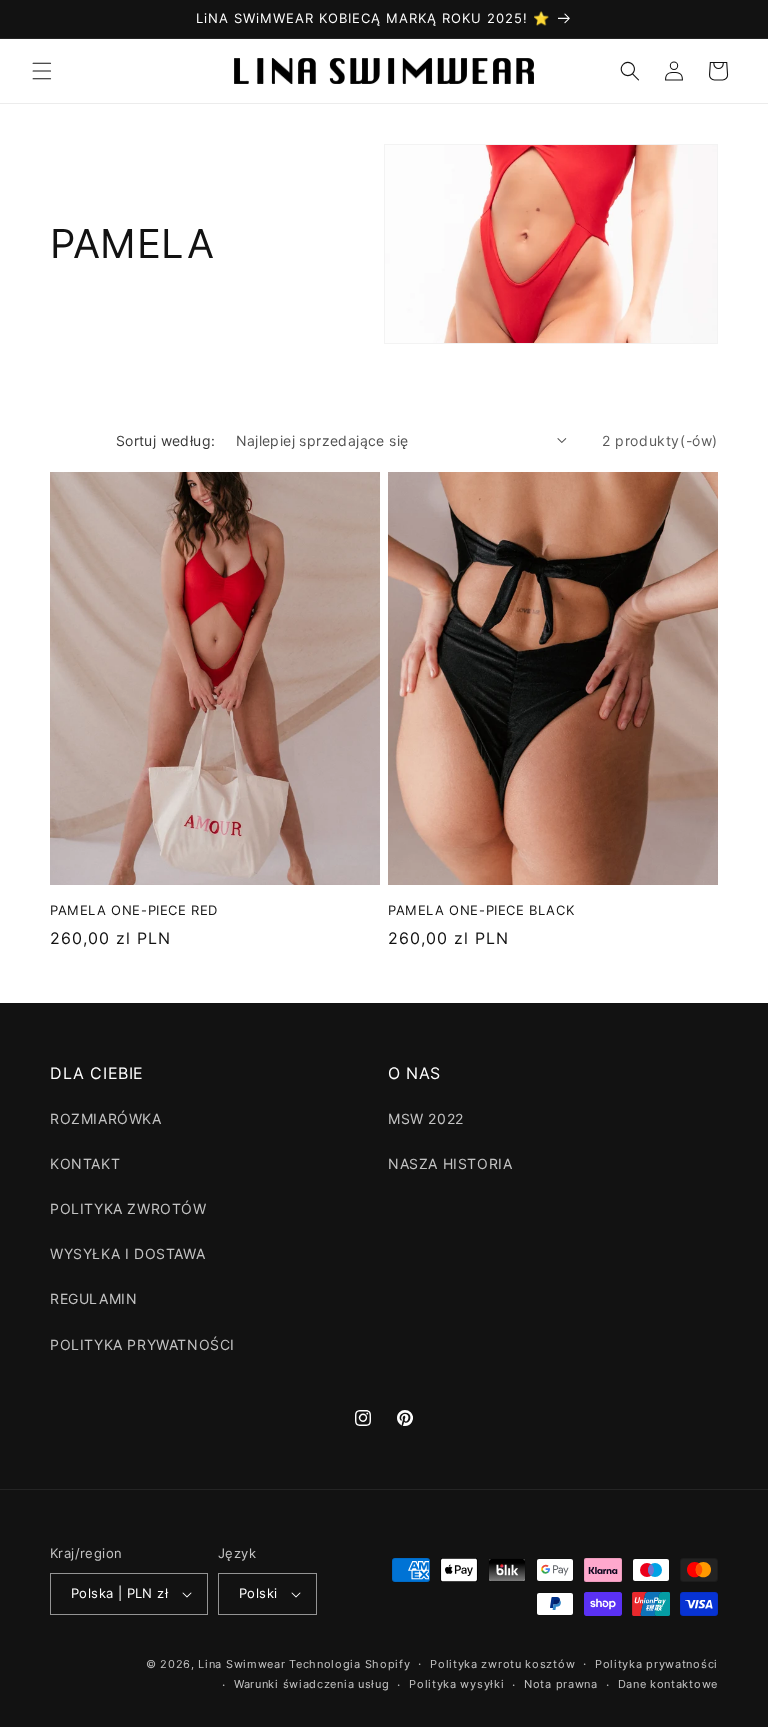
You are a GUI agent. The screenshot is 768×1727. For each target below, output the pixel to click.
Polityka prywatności (656, 1664)
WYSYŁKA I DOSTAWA (127, 1253)
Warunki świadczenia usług (312, 1684)
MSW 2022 (426, 1118)
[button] (42, 71)
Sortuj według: (166, 440)
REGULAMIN (93, 1298)
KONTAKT (85, 1163)
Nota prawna (561, 1684)
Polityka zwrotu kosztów (502, 1664)
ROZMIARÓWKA (106, 1118)
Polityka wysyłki (456, 1684)
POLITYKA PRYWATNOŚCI (142, 1344)
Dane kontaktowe (668, 1684)
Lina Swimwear (241, 1664)
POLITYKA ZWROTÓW (128, 1208)
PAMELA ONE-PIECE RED (134, 910)
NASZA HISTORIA (450, 1163)
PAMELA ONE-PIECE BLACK (481, 910)
